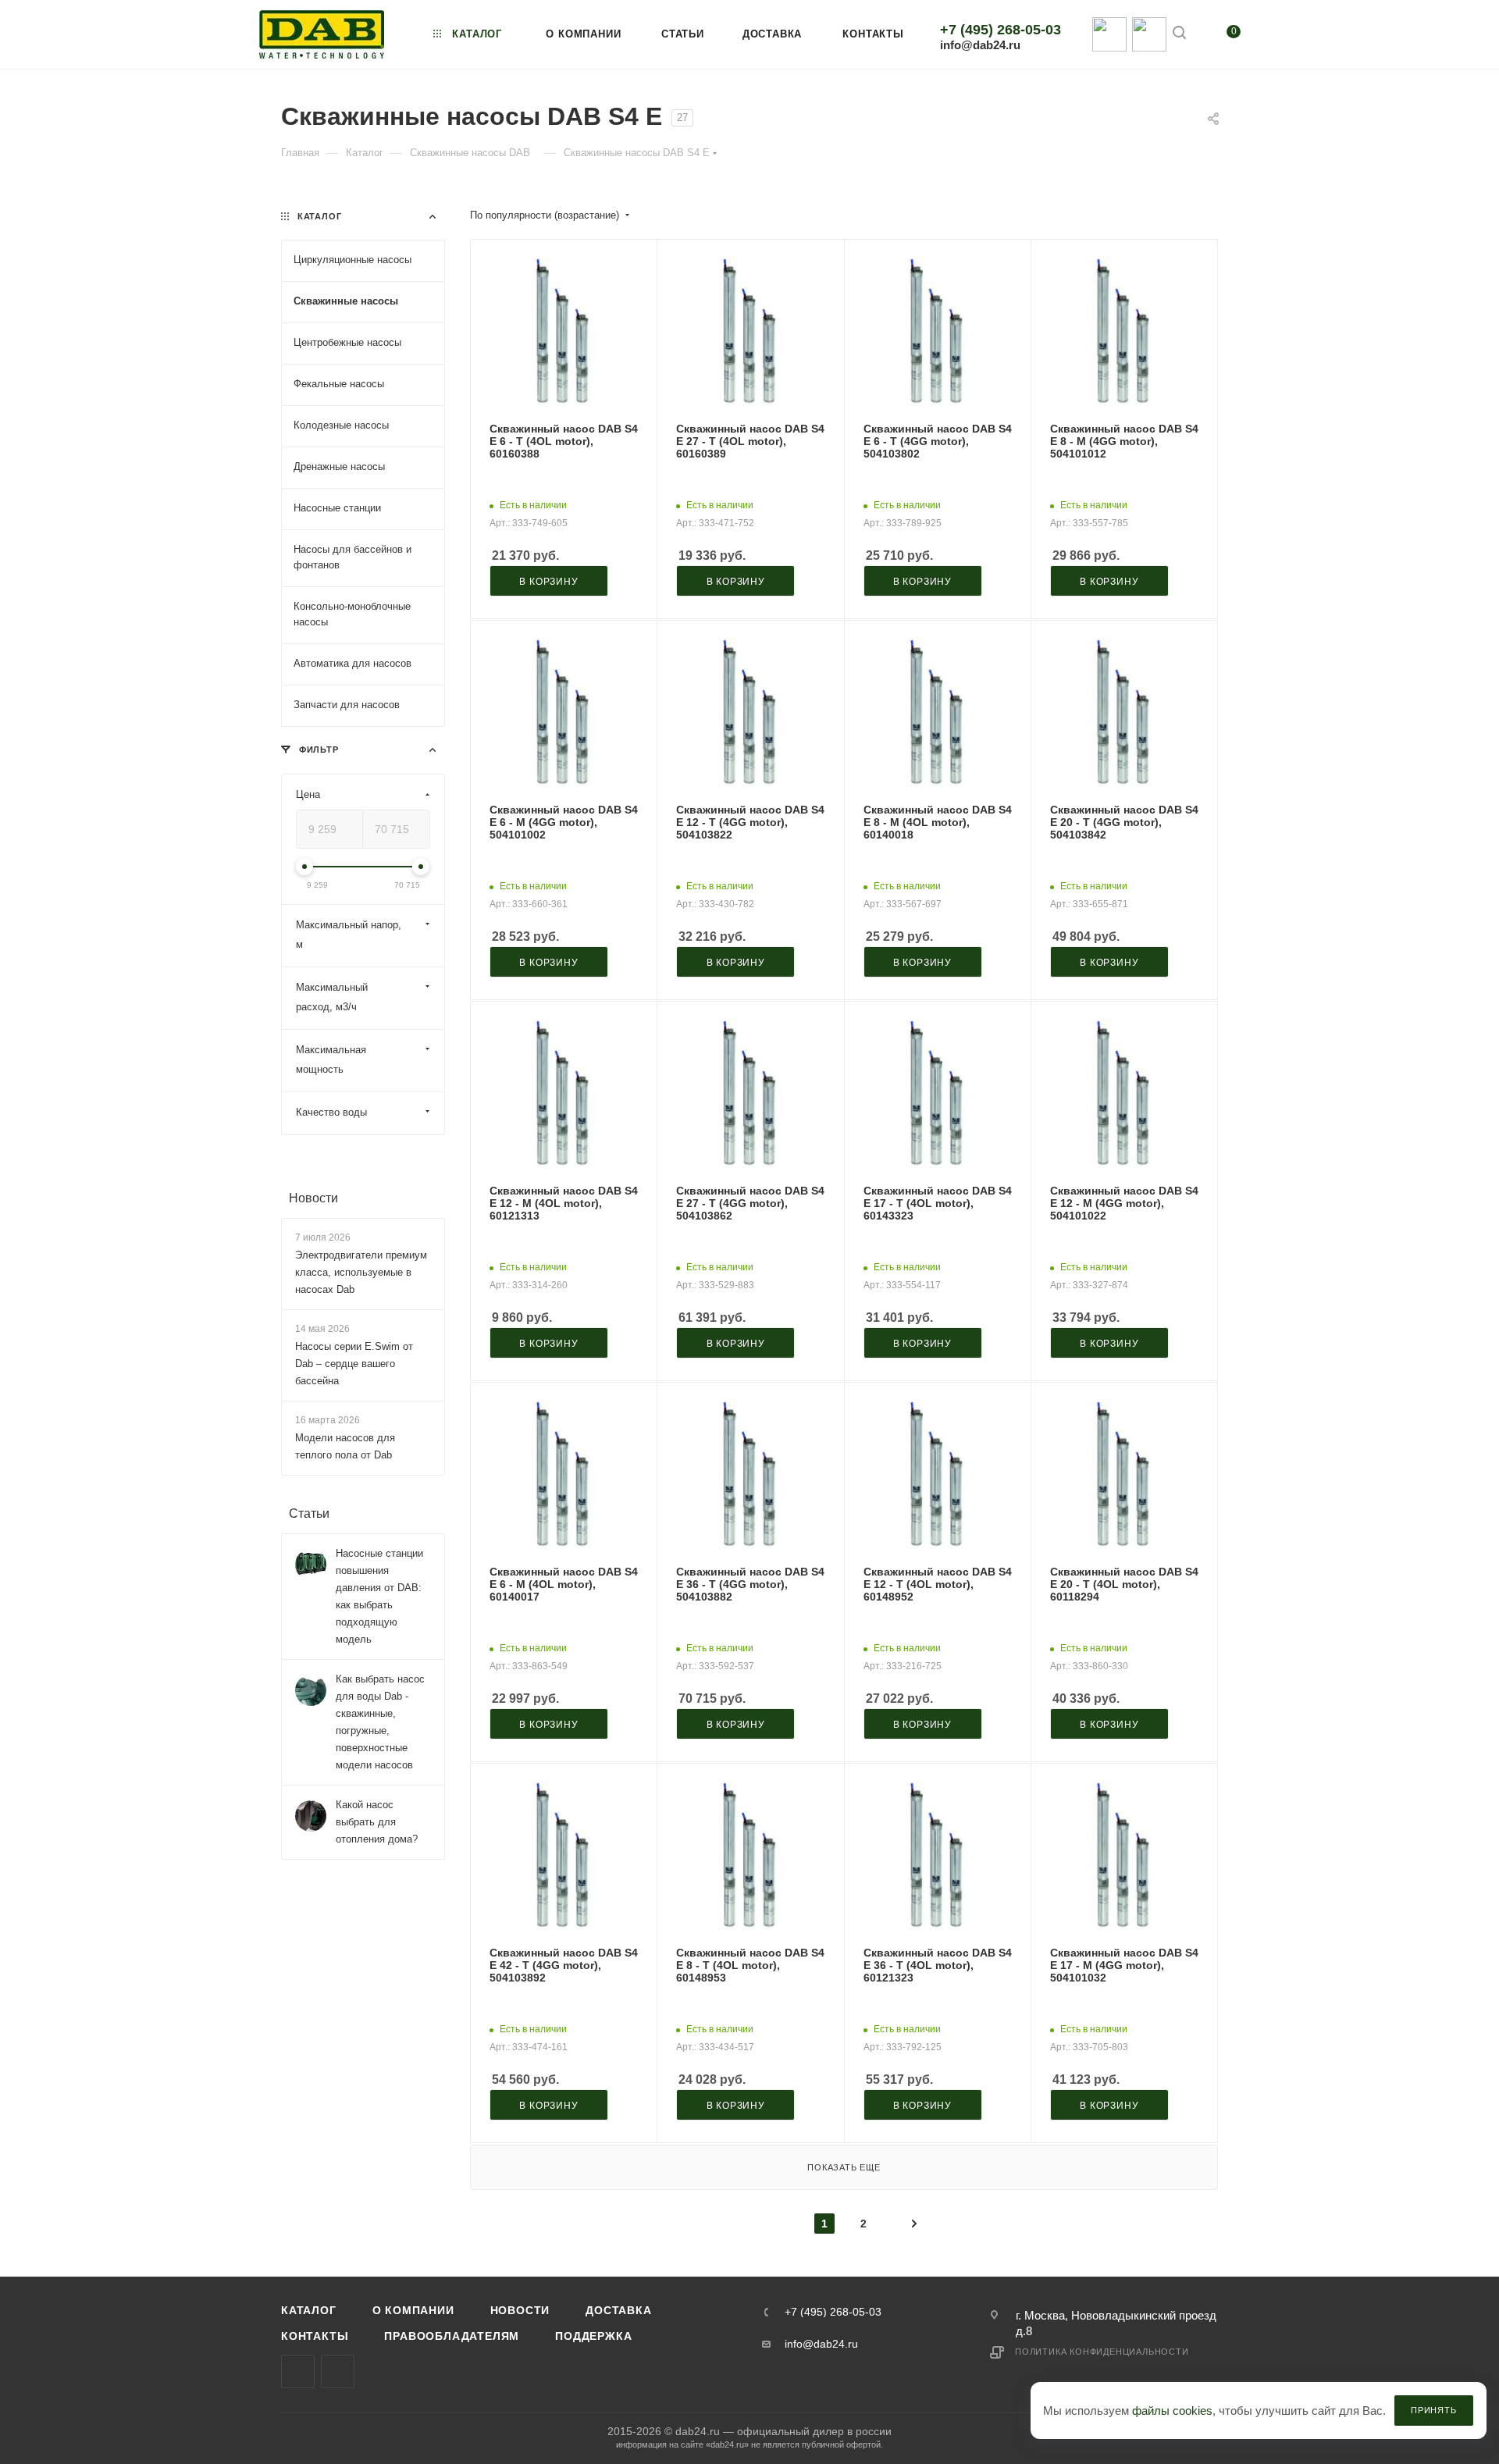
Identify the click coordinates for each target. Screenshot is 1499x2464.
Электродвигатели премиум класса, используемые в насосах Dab (361, 1272)
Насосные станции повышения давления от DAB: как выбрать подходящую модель (379, 1597)
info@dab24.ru (980, 45)
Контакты (315, 2336)
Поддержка (593, 2336)
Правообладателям (452, 2336)
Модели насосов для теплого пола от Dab (345, 1447)
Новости (313, 1198)
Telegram (338, 2371)
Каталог (309, 2310)
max (298, 2371)
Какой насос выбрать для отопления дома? (377, 1823)
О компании (413, 2310)
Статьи (309, 1514)
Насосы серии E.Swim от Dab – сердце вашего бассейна (354, 1364)
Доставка (618, 2310)
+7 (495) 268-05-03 (1001, 30)
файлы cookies (1172, 2411)
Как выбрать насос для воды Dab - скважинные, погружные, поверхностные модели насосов (380, 1723)
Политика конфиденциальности (1102, 2352)
